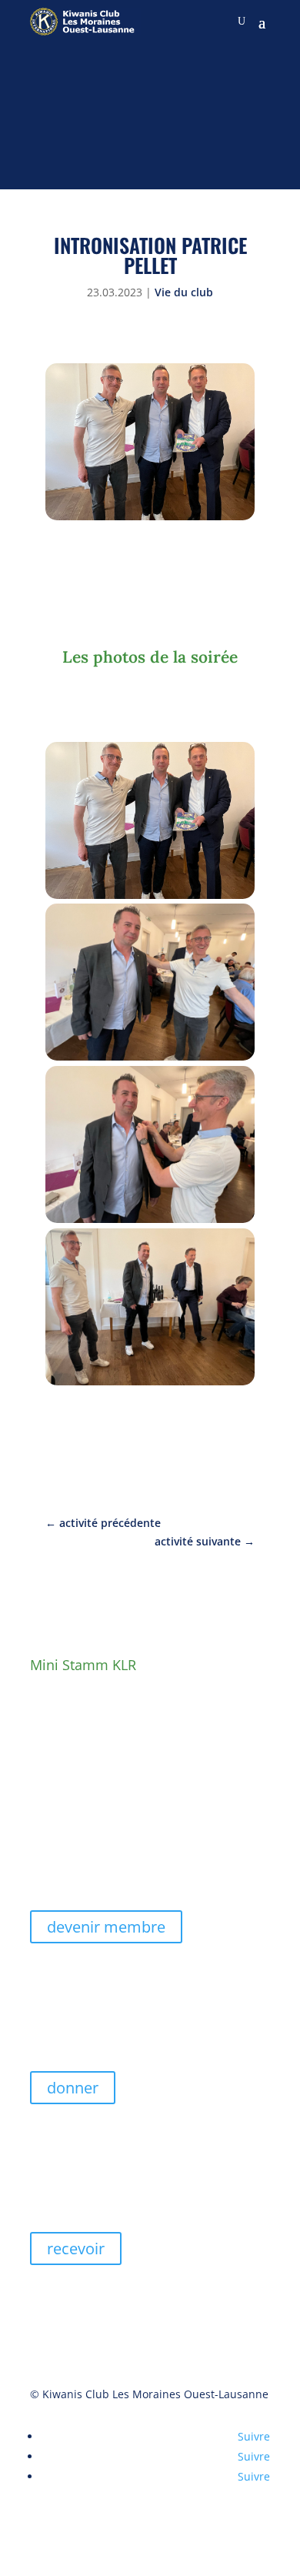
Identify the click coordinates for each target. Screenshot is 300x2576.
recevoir (76, 2249)
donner (73, 2088)
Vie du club (184, 292)
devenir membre (106, 1927)
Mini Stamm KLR (83, 1665)
